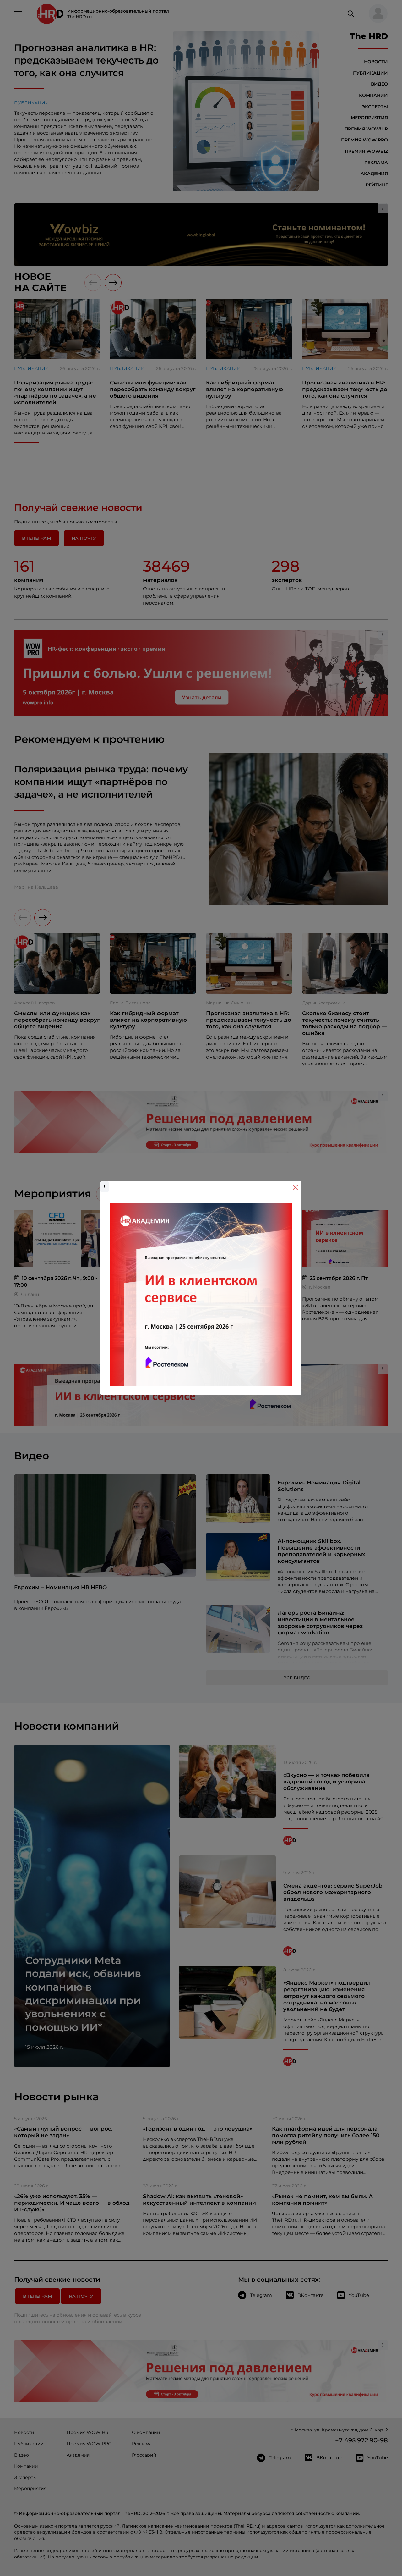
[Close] (295, 1187)
